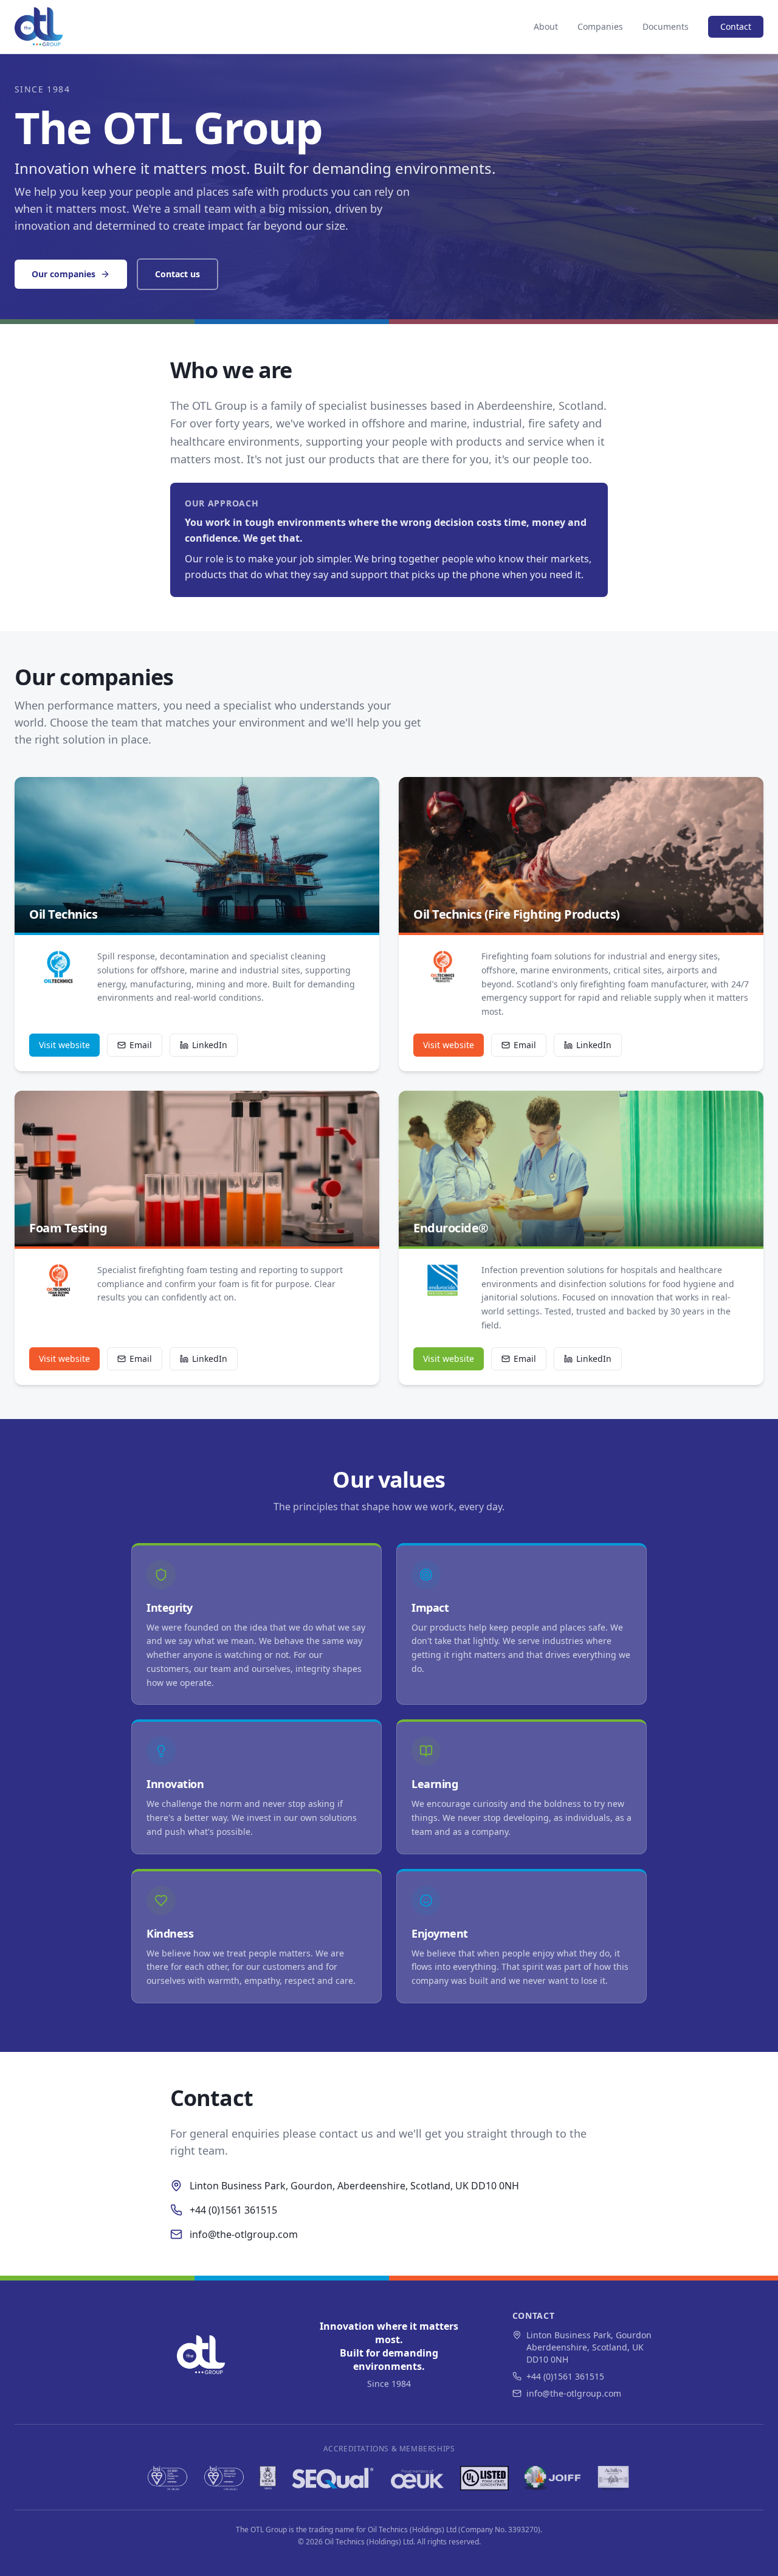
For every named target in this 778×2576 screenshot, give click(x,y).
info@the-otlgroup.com (244, 2234)
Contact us (177, 274)
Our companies (64, 274)
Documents (666, 26)
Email (141, 1045)
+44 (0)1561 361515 (233, 2210)
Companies (600, 26)
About (546, 26)
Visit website (64, 1045)
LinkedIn (210, 1045)
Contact (736, 26)
